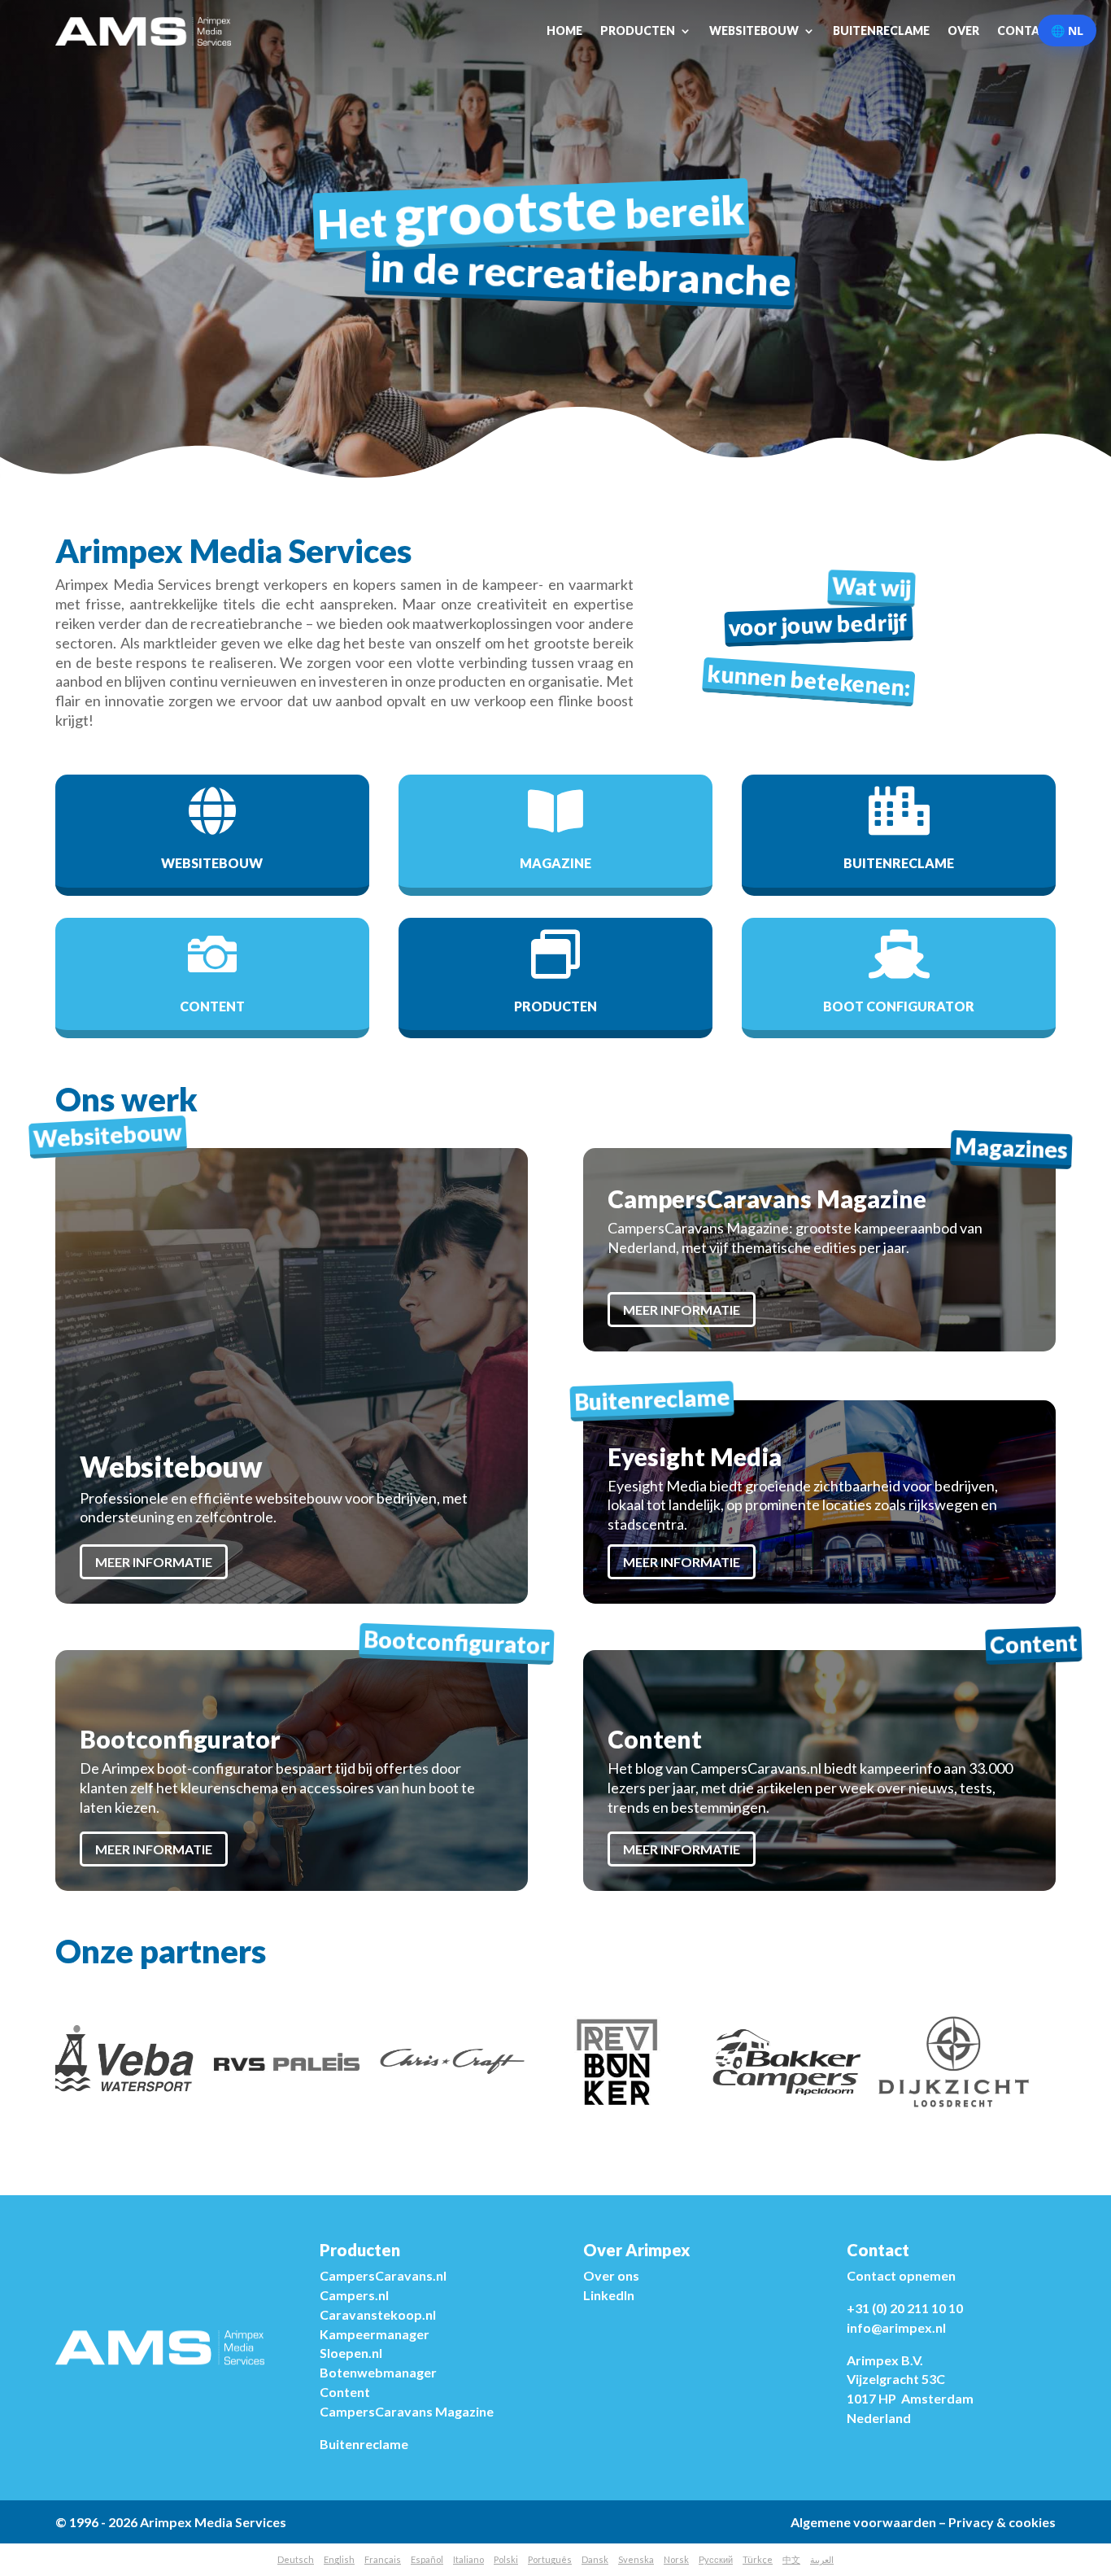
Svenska (636, 2559)
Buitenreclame (881, 31)
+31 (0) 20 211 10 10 (905, 2308)
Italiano (468, 2559)
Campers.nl (354, 2295)
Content (345, 2392)
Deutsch (296, 2559)
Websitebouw (754, 31)
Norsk (676, 2559)
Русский (716, 2559)
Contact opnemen (901, 2275)
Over (963, 31)
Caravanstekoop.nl (378, 2314)
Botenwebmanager (378, 2372)
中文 (791, 2559)
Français (383, 2559)
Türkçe (758, 2559)
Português (550, 2559)
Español (427, 2559)
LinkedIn (609, 2295)
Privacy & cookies (1002, 2522)
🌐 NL (1067, 31)
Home (564, 31)
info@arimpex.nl (896, 2327)
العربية (822, 2559)
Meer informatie (154, 1562)
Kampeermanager (375, 2334)
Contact (1026, 31)
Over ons (611, 2275)
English (339, 2559)
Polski (506, 2559)
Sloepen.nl (351, 2353)
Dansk (595, 2559)
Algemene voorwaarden (863, 2522)
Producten (638, 31)
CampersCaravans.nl (383, 2275)
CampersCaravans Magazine (407, 2411)
